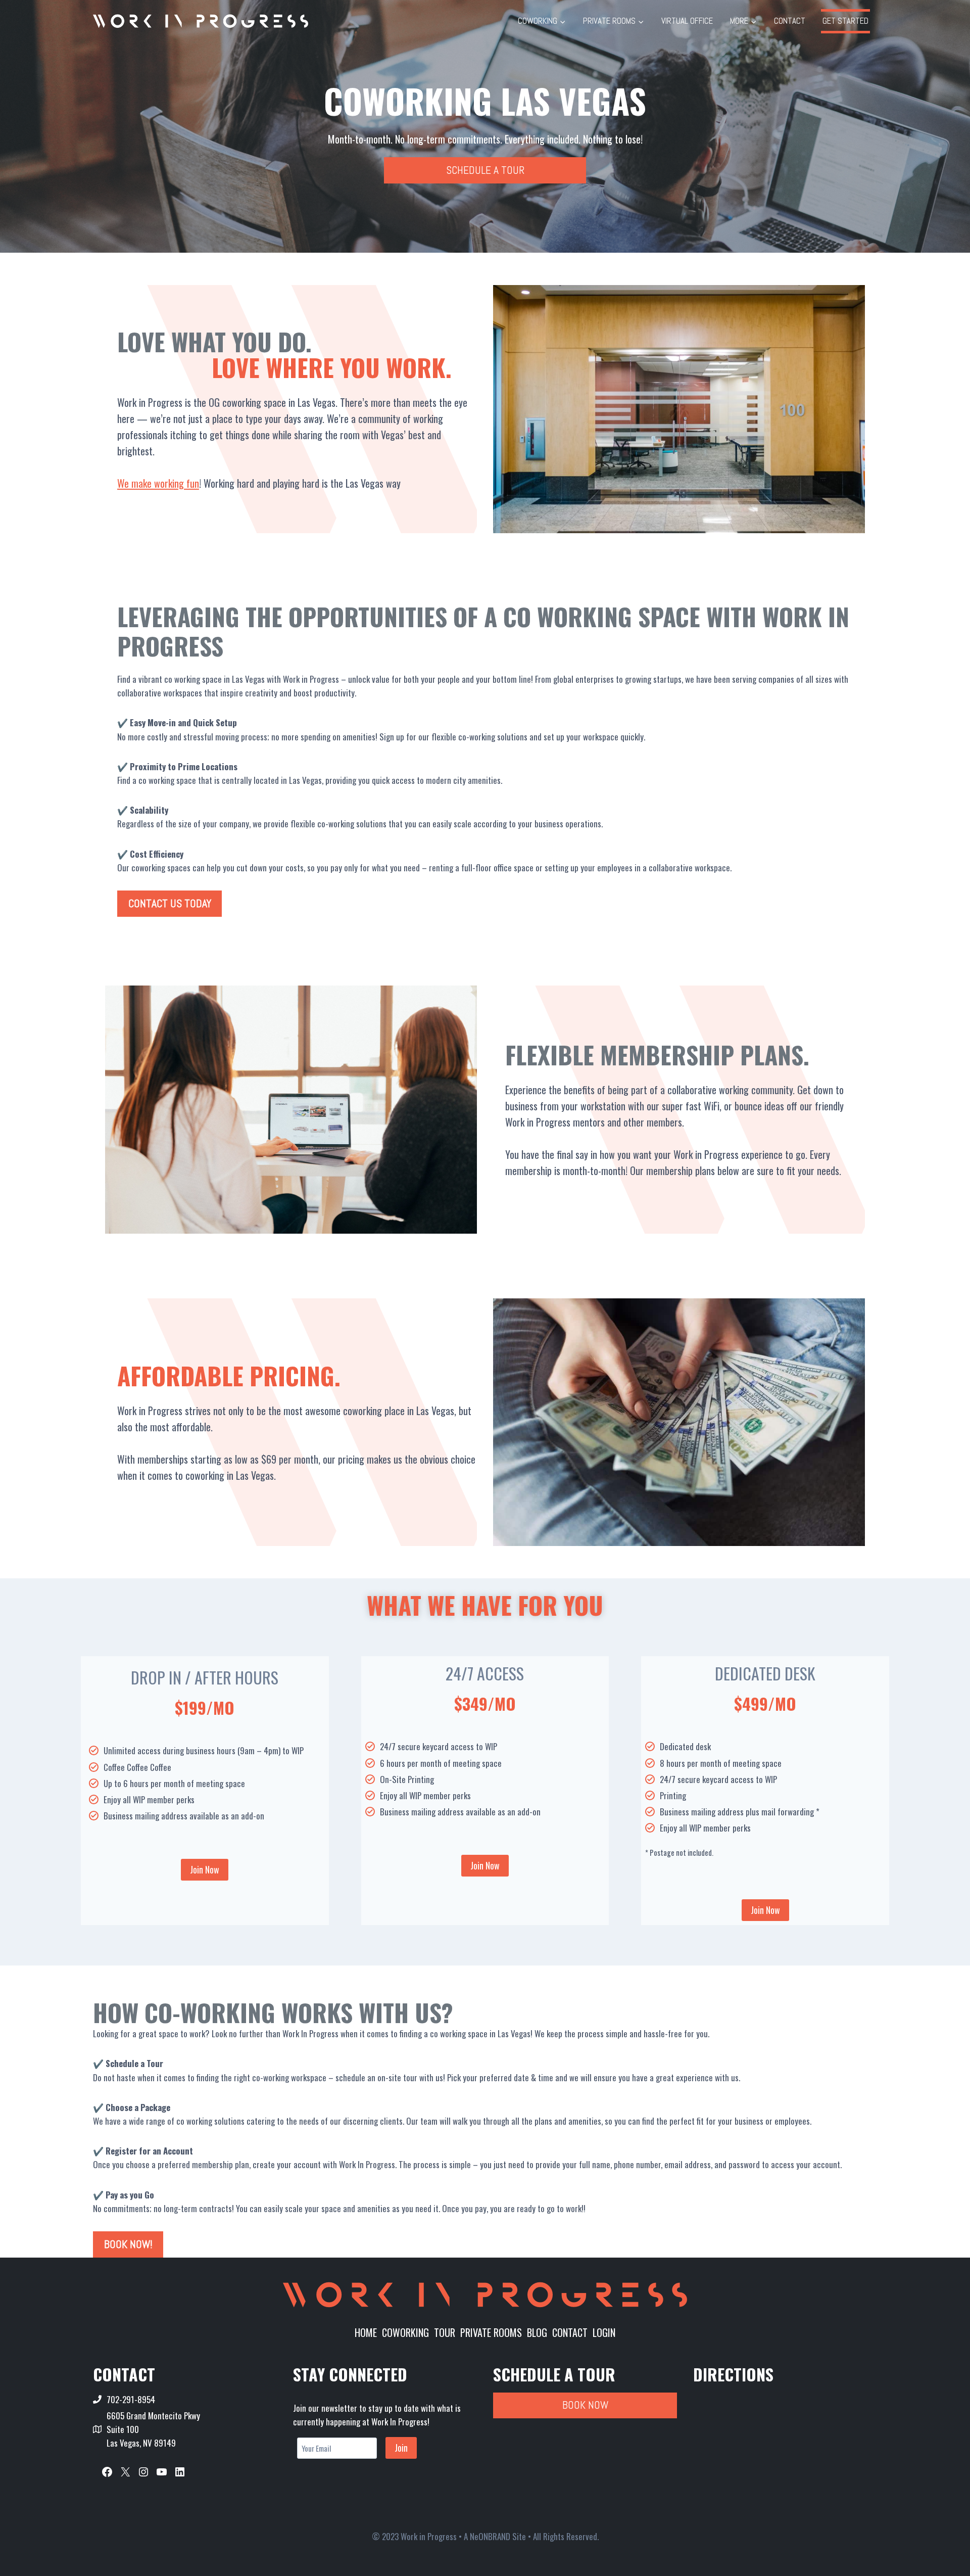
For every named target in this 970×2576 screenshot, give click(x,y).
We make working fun (158, 483)
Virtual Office (687, 21)
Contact (790, 21)
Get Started (845, 21)
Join (401, 2448)
